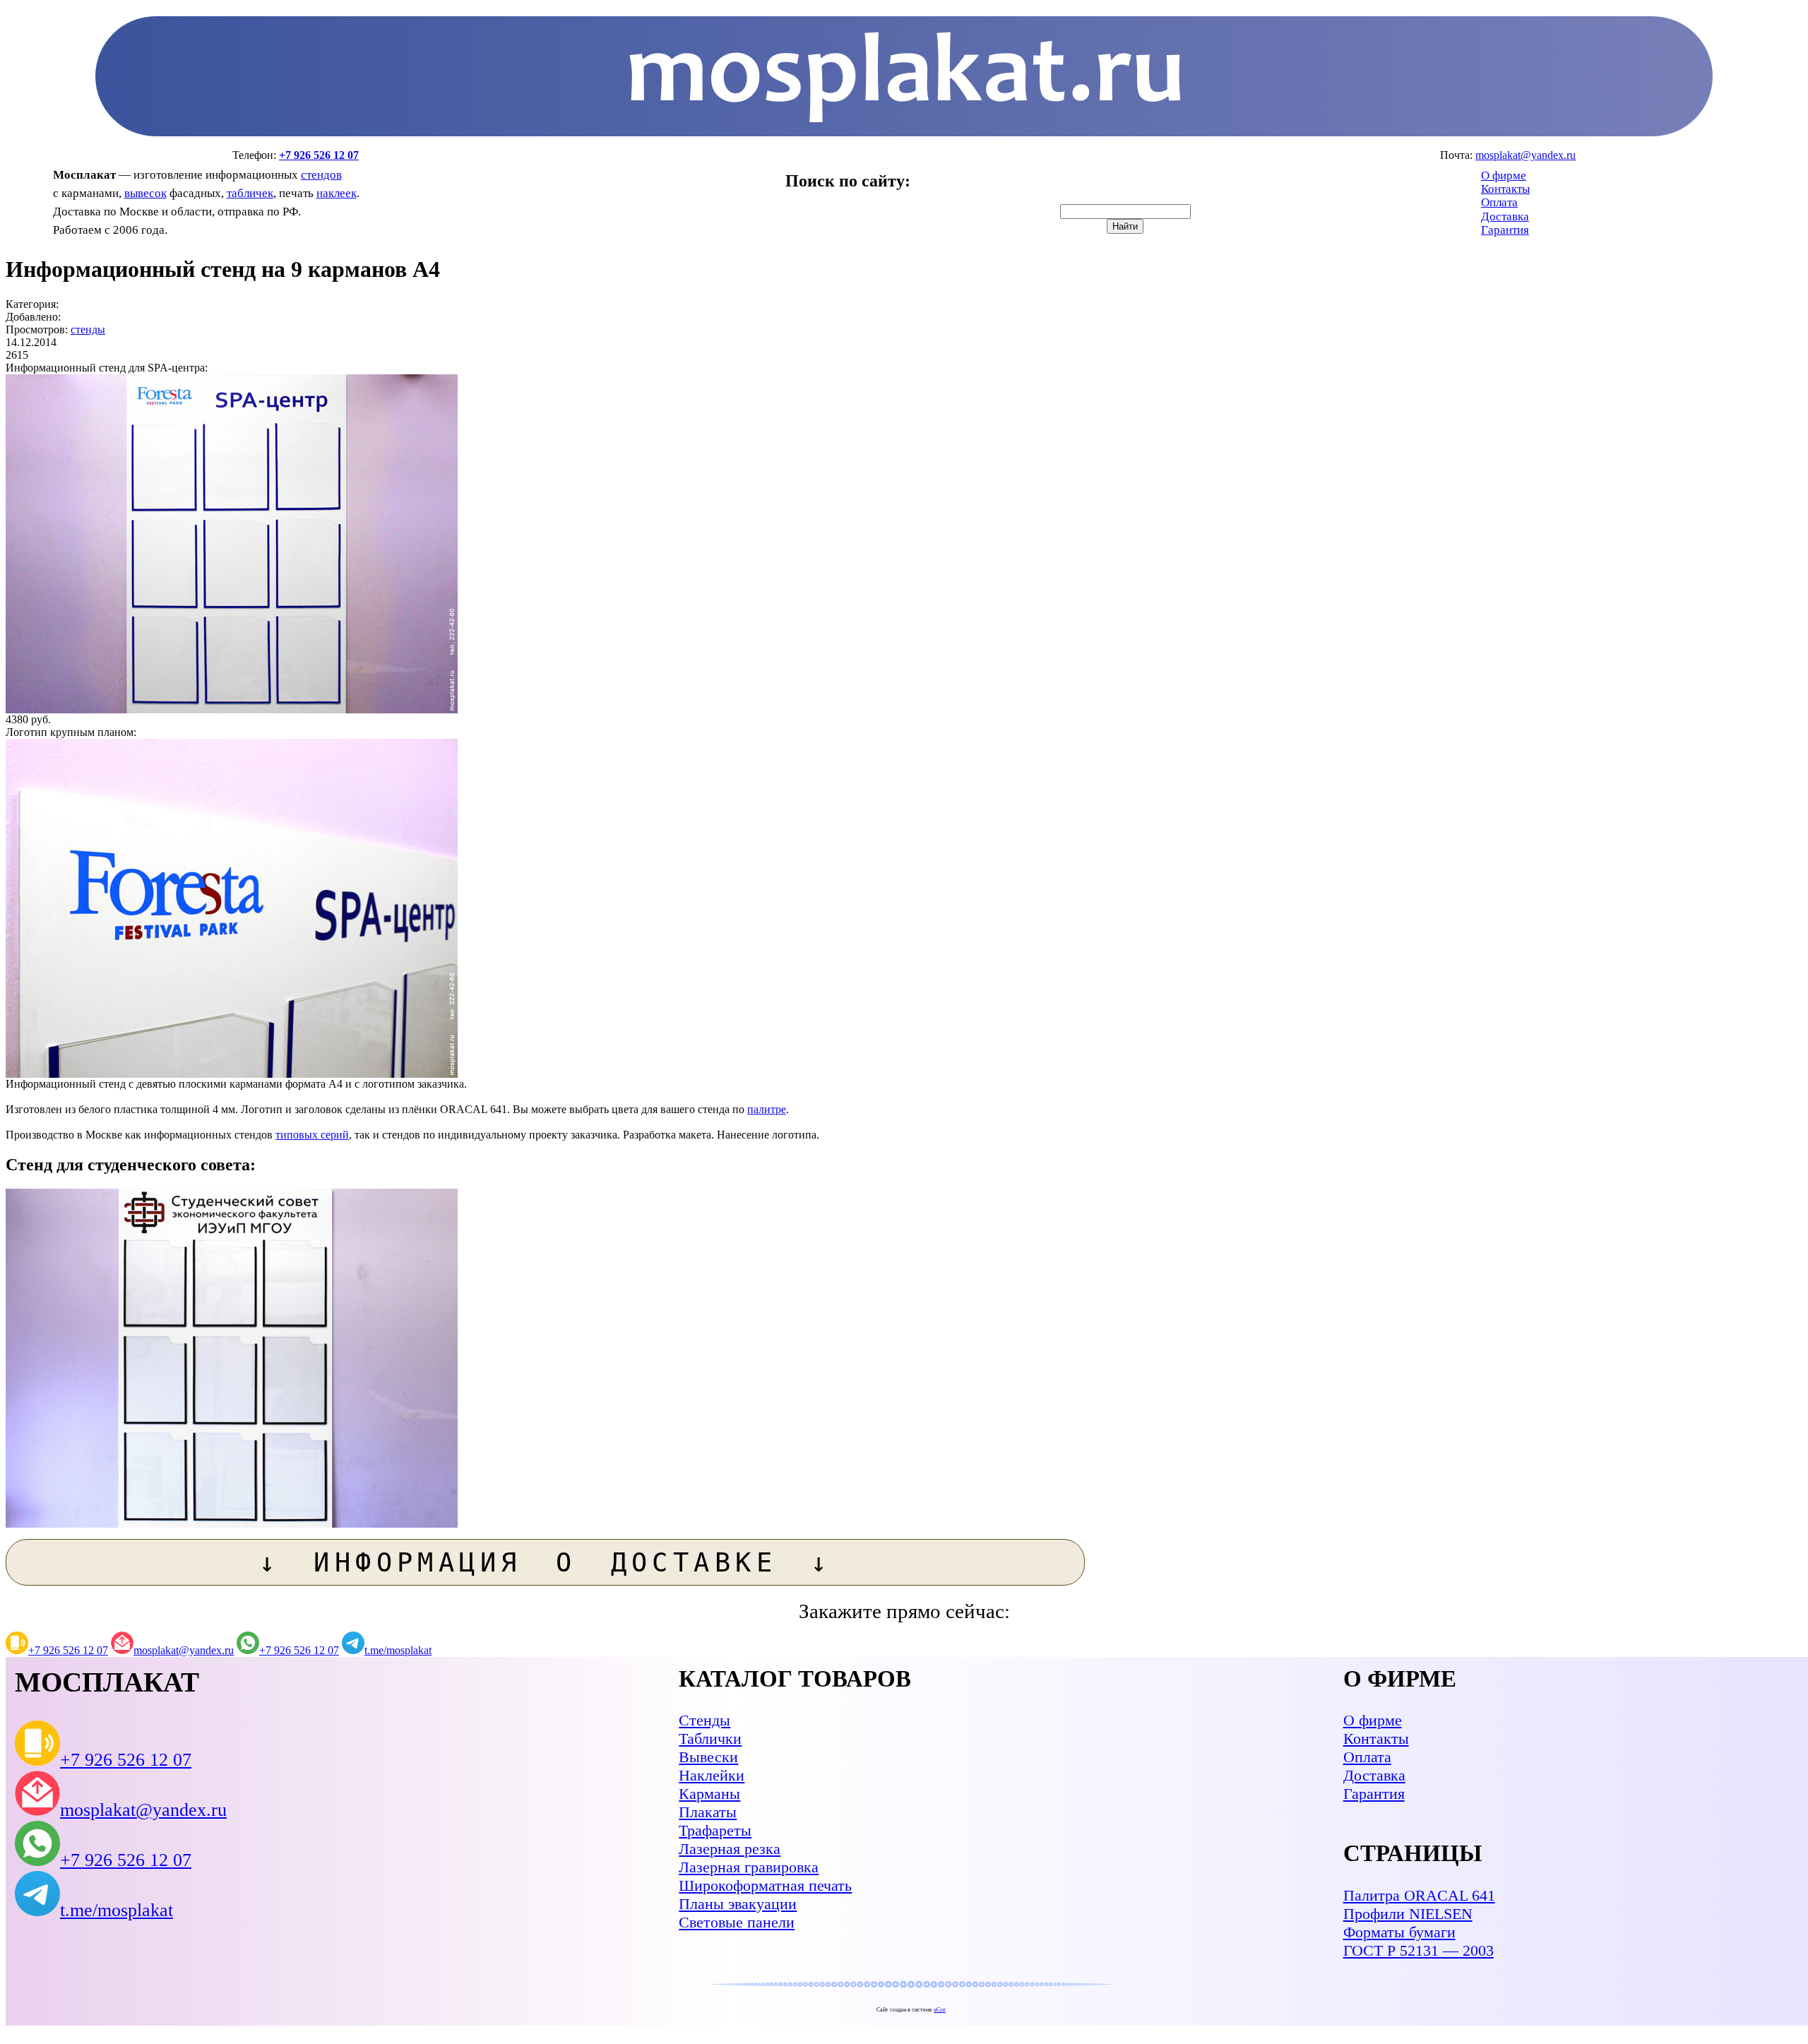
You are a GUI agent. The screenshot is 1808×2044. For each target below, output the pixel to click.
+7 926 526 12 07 (319, 155)
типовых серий (312, 1135)
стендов (321, 175)
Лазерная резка (730, 1849)
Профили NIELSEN (1408, 1914)
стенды (88, 329)
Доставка (1505, 216)
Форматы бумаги (1399, 1932)
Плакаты (708, 1812)
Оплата (1499, 202)
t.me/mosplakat (398, 1650)
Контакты (1505, 189)
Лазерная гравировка (749, 1867)
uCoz (940, 2010)
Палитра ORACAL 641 (1419, 1895)
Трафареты (715, 1830)
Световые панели (737, 1922)
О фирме (1504, 176)
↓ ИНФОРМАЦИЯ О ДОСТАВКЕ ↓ (546, 1562)
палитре (767, 1109)
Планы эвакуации (738, 1904)
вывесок (145, 193)
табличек (250, 193)
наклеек (337, 193)
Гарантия (1505, 230)
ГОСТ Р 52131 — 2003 (1419, 1950)
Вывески (708, 1757)
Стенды (704, 1720)
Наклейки (712, 1775)
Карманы (709, 1794)
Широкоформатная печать (765, 1885)
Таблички (710, 1739)
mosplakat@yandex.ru (1525, 155)
